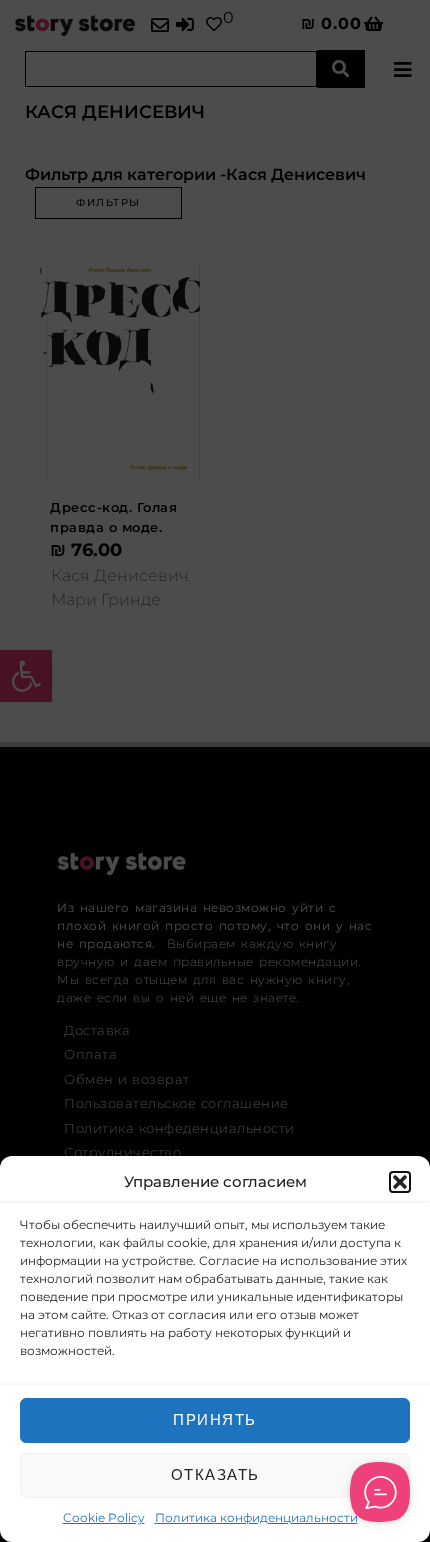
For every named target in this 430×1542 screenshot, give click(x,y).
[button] (400, 1182)
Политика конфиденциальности (256, 1517)
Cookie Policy (104, 1517)
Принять (215, 1419)
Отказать (215, 1474)
